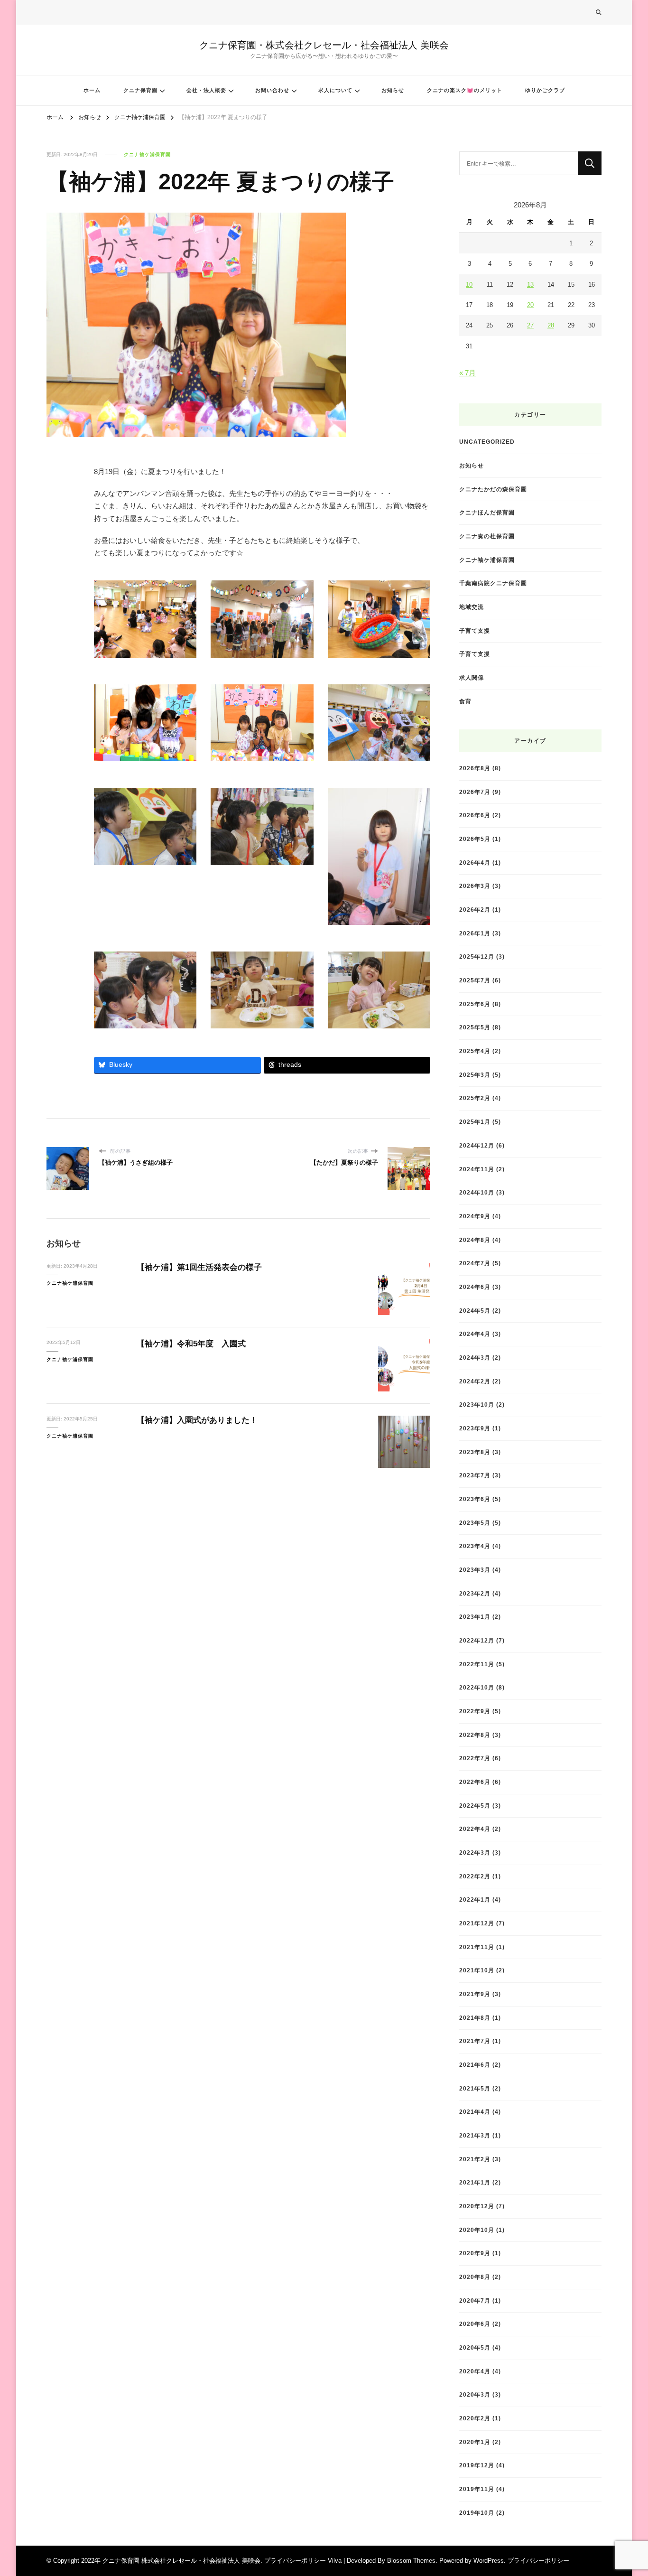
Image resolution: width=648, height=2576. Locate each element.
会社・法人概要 (206, 90)
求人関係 (472, 677)
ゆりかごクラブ (545, 90)
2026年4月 (475, 863)
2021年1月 (475, 2182)
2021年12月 (477, 1923)
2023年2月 (475, 1593)
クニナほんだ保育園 (487, 512)
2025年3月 (475, 1075)
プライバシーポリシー (538, 2561)
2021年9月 (475, 1994)
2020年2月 (475, 2418)
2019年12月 (477, 2465)
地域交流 (472, 607)
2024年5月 (475, 1311)
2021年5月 (475, 2088)
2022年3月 (475, 1853)
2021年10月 (477, 1970)
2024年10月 (477, 1192)
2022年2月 (475, 1876)
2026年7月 (475, 792)
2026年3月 (475, 886)
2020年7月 (475, 2301)
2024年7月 (475, 1263)
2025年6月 (475, 1004)
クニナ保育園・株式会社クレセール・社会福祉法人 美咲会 (324, 45)
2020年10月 (477, 2230)
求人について (335, 90)
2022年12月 (477, 1640)
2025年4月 (475, 1051)
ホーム (92, 90)
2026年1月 (475, 933)
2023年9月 (475, 1428)
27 (530, 325)
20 (530, 305)
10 (469, 285)
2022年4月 (475, 1829)
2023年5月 (475, 1523)
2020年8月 (475, 2277)
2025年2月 (475, 1098)
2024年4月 (475, 1334)
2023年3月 (475, 1570)
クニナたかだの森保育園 (493, 489)
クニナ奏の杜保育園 (487, 536)
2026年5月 (475, 839)
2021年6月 (475, 2065)
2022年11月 (477, 1664)
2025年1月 (475, 1122)
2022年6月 (475, 1782)
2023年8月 (475, 1452)
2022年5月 (475, 1806)
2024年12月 (477, 1145)
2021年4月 (475, 2112)
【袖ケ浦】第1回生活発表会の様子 (199, 1267)
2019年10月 (477, 2513)
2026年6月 (475, 815)
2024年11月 (477, 1169)
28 (551, 325)
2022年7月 (475, 1758)
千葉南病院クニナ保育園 (493, 583)
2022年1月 (475, 1899)
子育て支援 (475, 630)
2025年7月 (475, 980)
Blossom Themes (411, 2561)
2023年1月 (475, 1617)
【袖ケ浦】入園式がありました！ (197, 1420)
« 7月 (467, 373)
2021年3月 (475, 2135)
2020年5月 (475, 2347)
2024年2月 (475, 1381)
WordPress (489, 2561)
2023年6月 (475, 1499)
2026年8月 (475, 768)
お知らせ (393, 90)
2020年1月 (475, 2442)
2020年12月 (477, 2206)
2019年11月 (477, 2489)
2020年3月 (475, 2394)
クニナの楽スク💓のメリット (465, 90)
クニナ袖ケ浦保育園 (147, 154)
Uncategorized (487, 442)
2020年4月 (475, 2371)
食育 (465, 701)
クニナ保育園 (140, 90)
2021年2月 (475, 2159)
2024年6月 (475, 1287)
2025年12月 (477, 957)
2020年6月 (475, 2324)
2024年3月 (475, 1358)
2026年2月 (475, 910)
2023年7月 (475, 1475)
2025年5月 (475, 1027)
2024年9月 (475, 1216)
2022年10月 (477, 1687)
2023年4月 (475, 1546)
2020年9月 (475, 2253)
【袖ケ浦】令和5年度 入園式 (191, 1344)
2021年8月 (475, 2018)
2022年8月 (475, 1735)
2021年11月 (477, 1947)
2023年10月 (477, 1405)
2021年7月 (475, 2041)
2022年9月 (475, 1711)
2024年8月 (475, 1240)
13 (530, 285)
